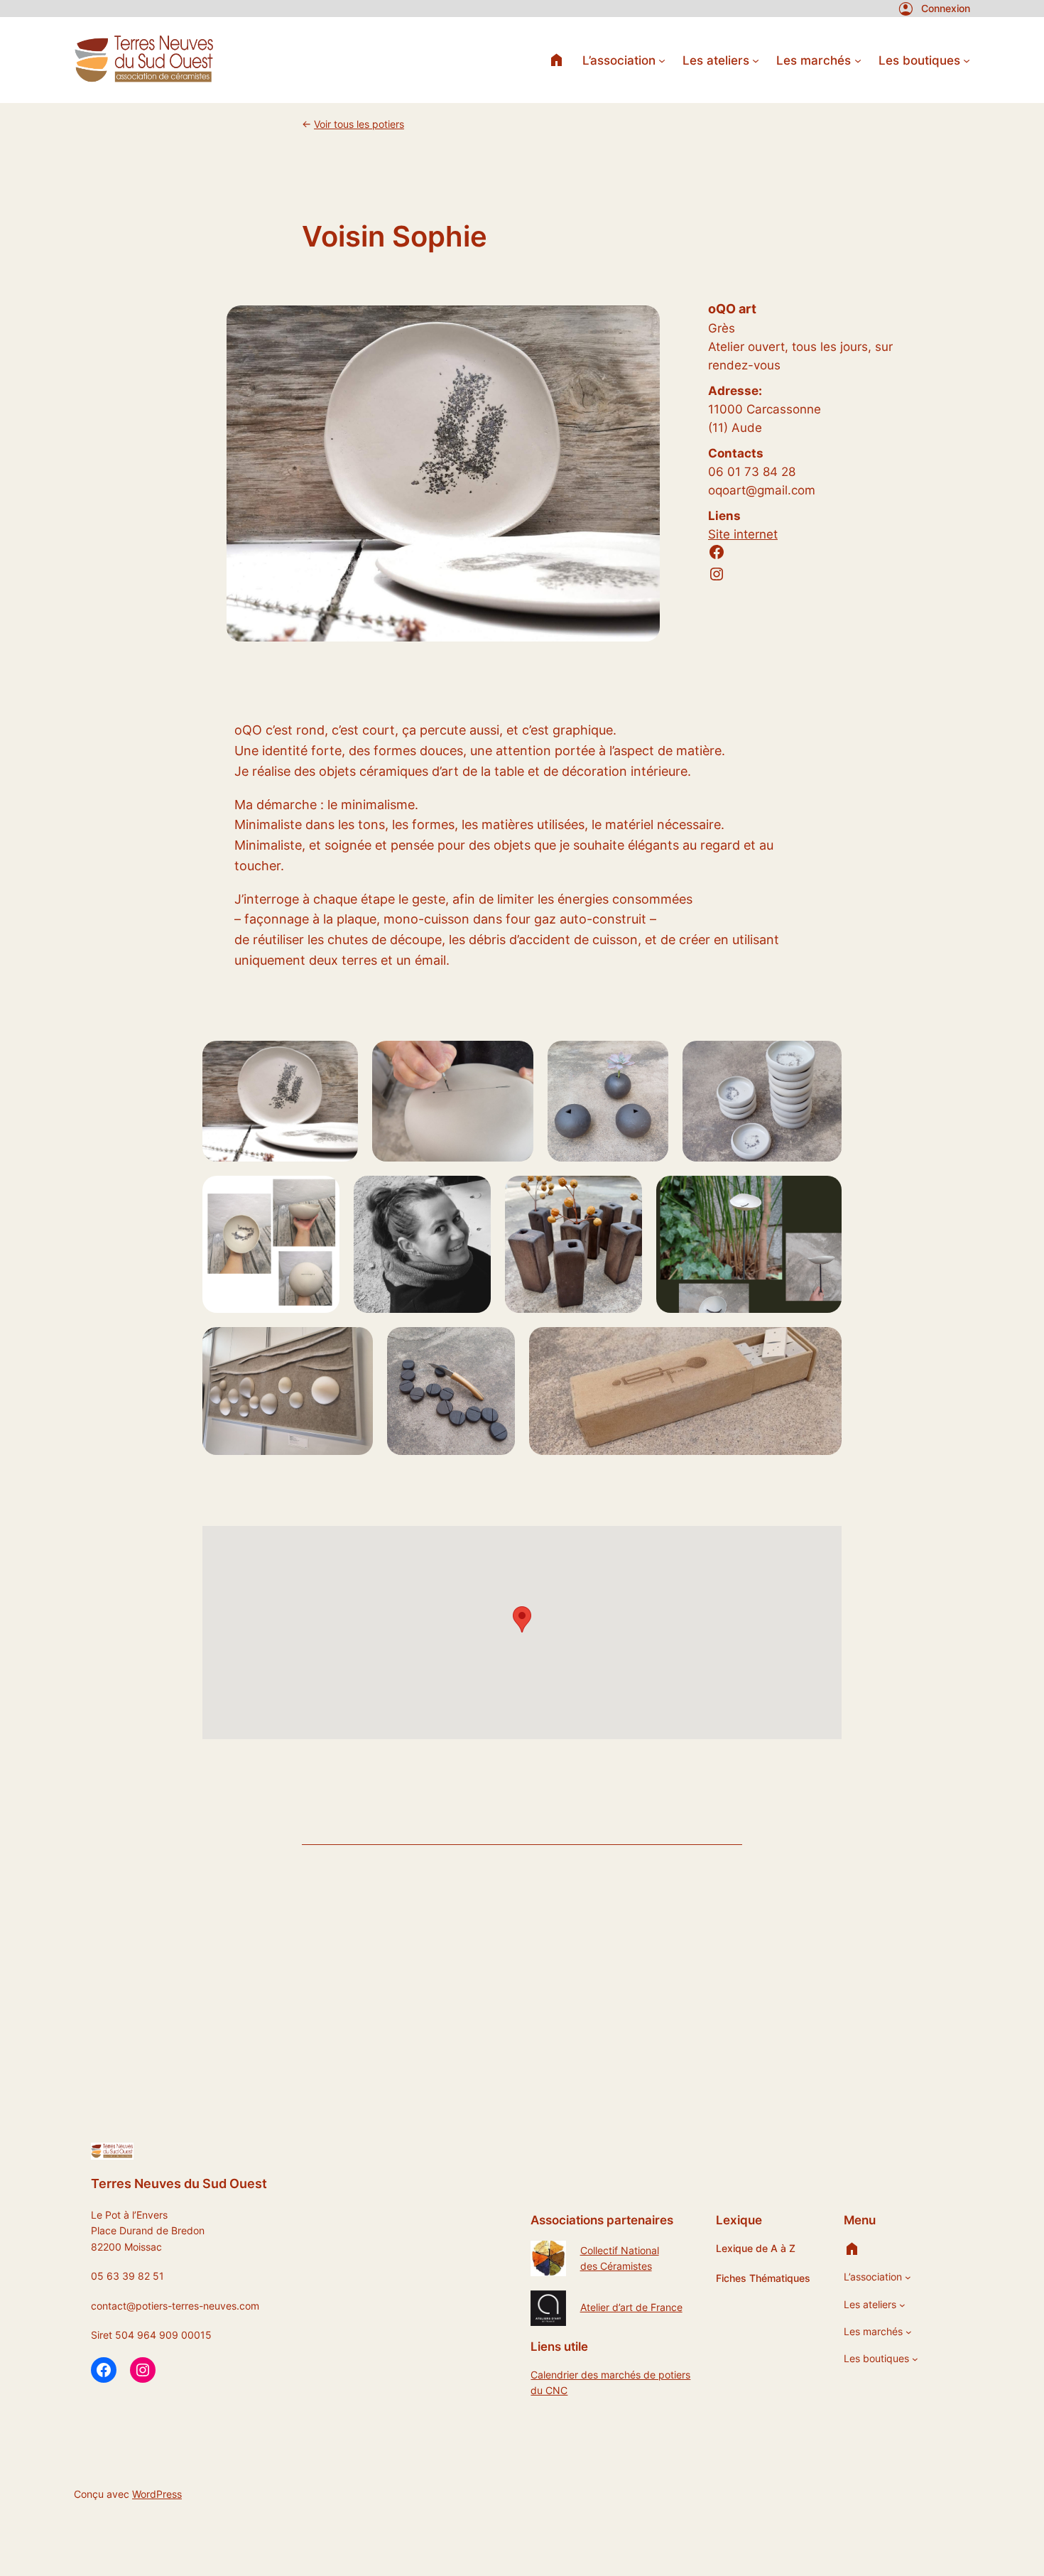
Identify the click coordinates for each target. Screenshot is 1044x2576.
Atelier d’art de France (631, 2307)
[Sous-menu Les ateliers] (756, 60)
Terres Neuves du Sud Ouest (179, 2183)
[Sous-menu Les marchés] (858, 60)
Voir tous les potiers (359, 124)
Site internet (743, 534)
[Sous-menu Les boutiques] (967, 60)
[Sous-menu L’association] (662, 60)
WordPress (157, 2494)
